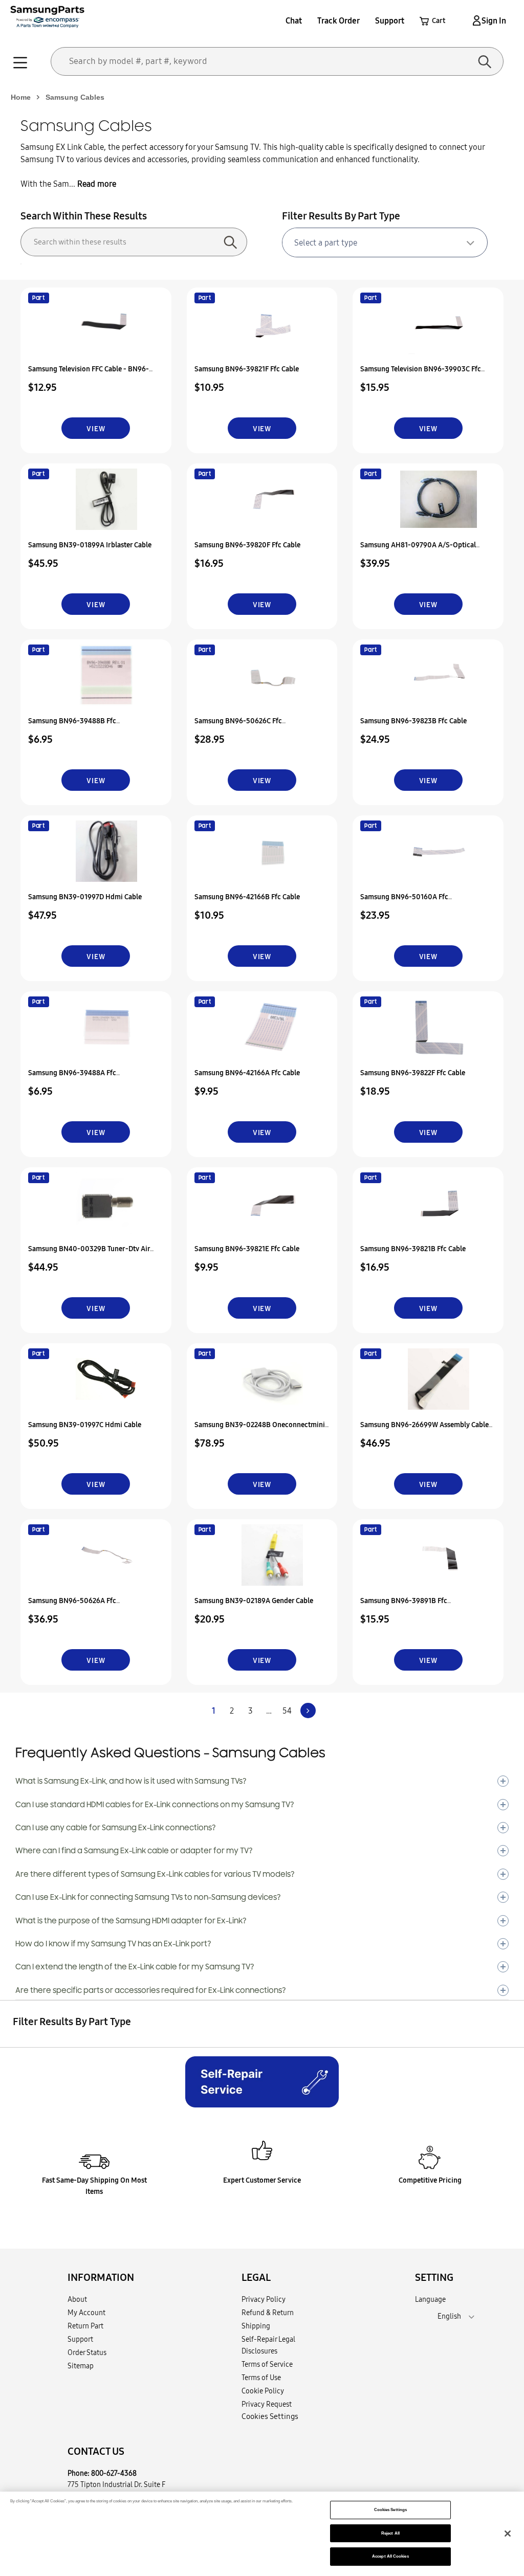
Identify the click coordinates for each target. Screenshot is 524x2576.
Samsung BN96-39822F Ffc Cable (413, 1073)
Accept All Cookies (390, 2556)
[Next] (308, 1711)
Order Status (87, 2352)
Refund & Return (268, 2313)
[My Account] (475, 20)
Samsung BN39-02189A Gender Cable (254, 1601)
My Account (86, 2313)
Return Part (85, 2326)
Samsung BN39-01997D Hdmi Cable (85, 897)
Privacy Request (267, 2404)
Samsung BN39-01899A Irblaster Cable (90, 545)
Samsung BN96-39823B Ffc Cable (413, 721)
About (77, 2299)
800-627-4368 (114, 2473)
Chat (294, 20)
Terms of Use (261, 2378)
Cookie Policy (263, 2391)
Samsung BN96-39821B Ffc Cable (413, 1249)
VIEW (96, 429)
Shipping (256, 2326)
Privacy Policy (264, 2299)
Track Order (339, 20)
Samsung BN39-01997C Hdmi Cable (85, 1425)
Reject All (390, 2533)
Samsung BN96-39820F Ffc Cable (247, 545)
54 (287, 1711)
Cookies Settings (390, 2510)
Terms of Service (267, 2364)
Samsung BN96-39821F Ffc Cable (247, 369)
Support (390, 20)
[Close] (508, 2534)
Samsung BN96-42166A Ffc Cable (247, 1073)
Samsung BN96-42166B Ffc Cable (247, 897)
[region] (262, 2534)
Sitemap (81, 2366)
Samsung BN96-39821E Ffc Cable (247, 1249)
